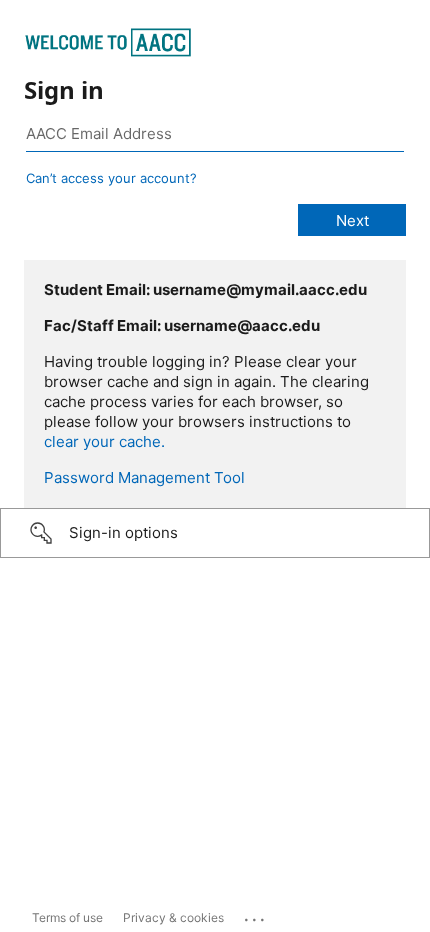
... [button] (256, 915)
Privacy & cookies (173, 917)
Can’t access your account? (111, 178)
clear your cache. (104, 441)
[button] (215, 533)
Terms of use (67, 917)
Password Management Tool (144, 477)
